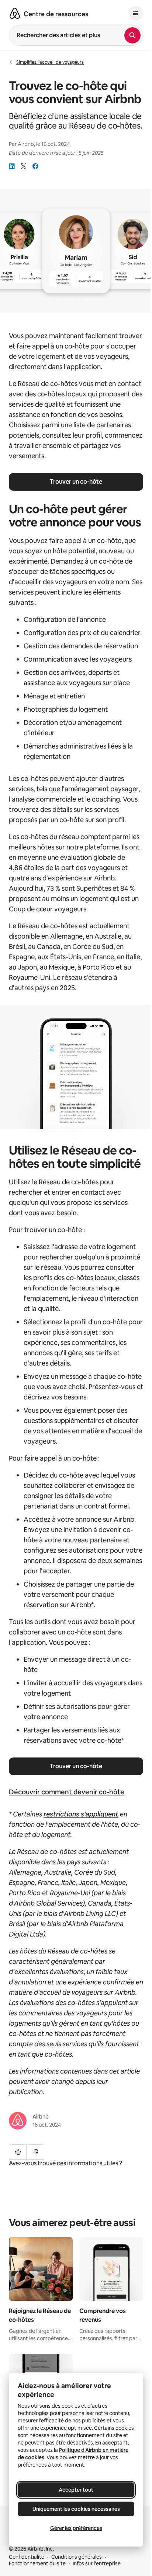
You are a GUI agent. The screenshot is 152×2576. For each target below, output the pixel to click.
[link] (12, 166)
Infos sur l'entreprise (97, 2563)
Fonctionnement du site (37, 2563)
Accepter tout (76, 2490)
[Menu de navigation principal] (136, 13)
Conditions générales (77, 2557)
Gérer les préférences (76, 2528)
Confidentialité (27, 2557)
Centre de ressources (56, 14)
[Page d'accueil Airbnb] (15, 13)
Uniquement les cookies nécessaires (76, 2509)
